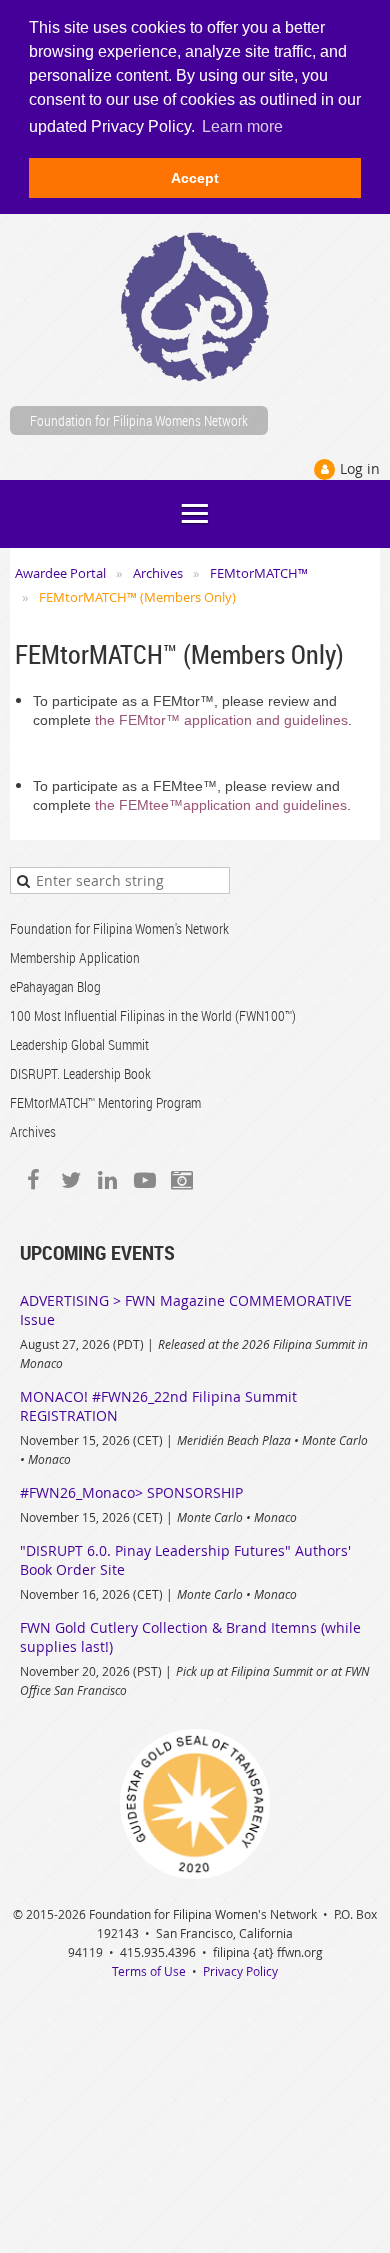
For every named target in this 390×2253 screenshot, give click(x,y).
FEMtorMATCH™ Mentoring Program (105, 1102)
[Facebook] (33, 1179)
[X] (70, 1179)
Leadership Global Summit (79, 1044)
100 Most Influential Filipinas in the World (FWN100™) (153, 1015)
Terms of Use (149, 1971)
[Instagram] (181, 1179)
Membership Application (75, 957)
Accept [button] (195, 178)
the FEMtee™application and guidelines (221, 805)
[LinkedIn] (107, 1179)
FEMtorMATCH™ (259, 573)
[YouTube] (144, 1179)
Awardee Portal (60, 573)
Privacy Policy (240, 1971)
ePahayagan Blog (55, 986)
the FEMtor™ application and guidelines (221, 720)
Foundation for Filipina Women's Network (119, 928)
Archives (158, 573)
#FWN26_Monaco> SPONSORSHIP (131, 1492)
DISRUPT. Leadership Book (80, 1073)
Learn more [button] (242, 126)
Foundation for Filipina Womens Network (139, 420)
